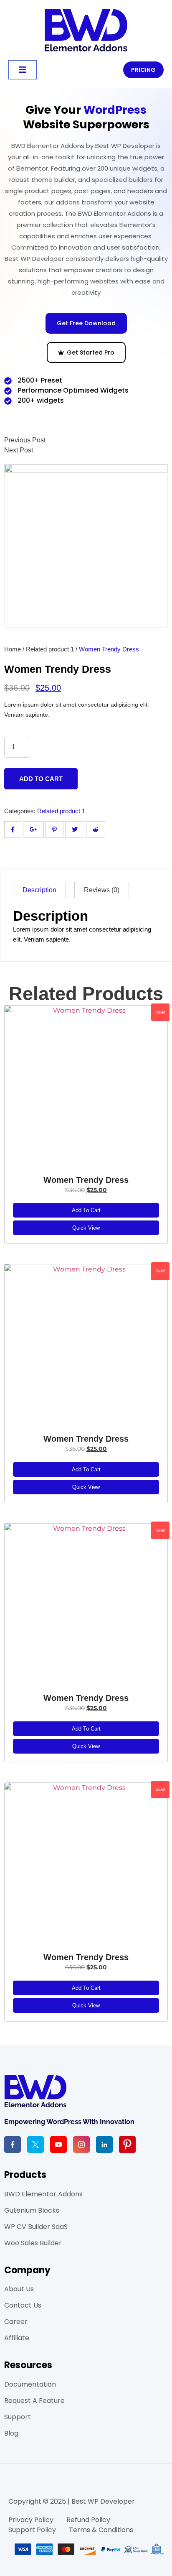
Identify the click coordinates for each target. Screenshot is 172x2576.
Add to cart (41, 779)
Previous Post (25, 440)
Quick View (86, 1228)
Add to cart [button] (86, 1210)
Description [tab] (39, 890)
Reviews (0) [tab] (102, 890)
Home (13, 649)
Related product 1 (50, 649)
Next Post (19, 450)
